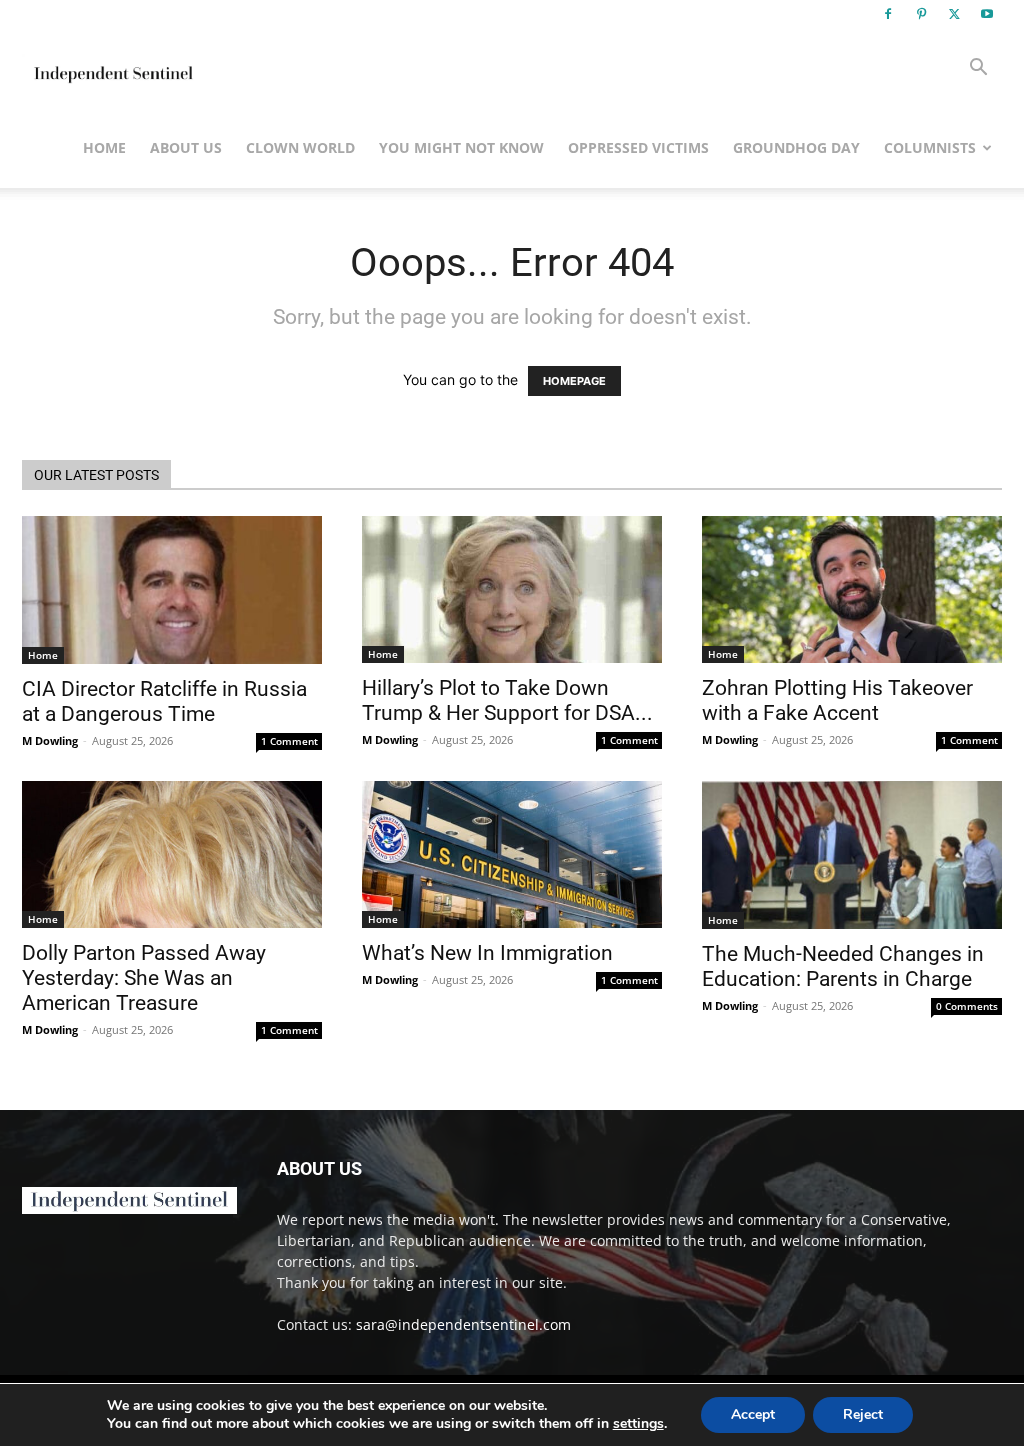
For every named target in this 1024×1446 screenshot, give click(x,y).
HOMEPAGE (574, 381)
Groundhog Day (796, 147)
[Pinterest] (921, 14)
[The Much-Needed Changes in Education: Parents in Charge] (852, 855)
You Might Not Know (461, 147)
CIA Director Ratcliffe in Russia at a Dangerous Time (164, 701)
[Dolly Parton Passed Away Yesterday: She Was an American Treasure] (172, 854)
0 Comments (967, 1006)
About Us (186, 147)
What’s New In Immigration (487, 953)
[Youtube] (987, 14)
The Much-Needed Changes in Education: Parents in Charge (843, 966)
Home (104, 147)
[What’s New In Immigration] (512, 854)
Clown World (300, 147)
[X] (954, 14)
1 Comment (289, 741)
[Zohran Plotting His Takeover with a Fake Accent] (852, 589)
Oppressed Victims (638, 147)
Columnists (930, 147)
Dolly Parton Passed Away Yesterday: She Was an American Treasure (144, 978)
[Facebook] (888, 14)
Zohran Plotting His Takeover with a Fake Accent (837, 700)
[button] (978, 69)
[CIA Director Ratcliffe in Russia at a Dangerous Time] (172, 590)
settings (638, 1424)
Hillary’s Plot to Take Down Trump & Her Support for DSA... (507, 700)
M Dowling (50, 740)
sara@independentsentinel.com (463, 1324)
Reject (863, 1414)
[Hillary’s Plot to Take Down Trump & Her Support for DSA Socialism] (512, 589)
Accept (753, 1414)
